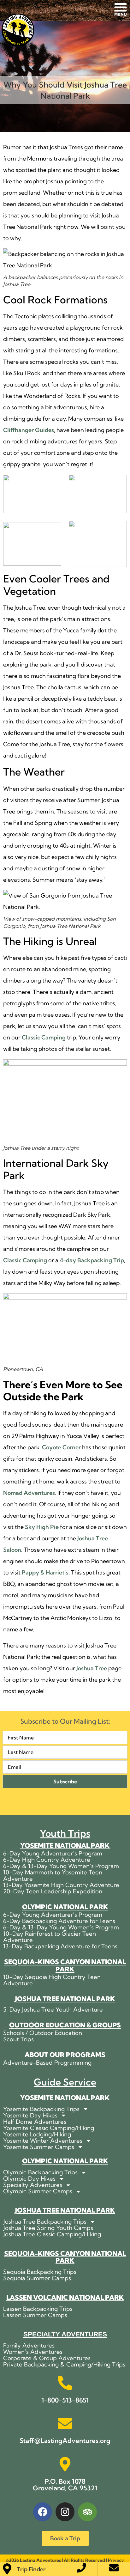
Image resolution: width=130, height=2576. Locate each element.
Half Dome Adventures (35, 2122)
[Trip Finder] (7, 2569)
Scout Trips (18, 2039)
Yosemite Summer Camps (39, 2147)
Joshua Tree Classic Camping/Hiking (52, 2234)
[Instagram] (65, 2512)
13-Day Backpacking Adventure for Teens (60, 1946)
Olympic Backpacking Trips (40, 2172)
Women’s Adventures (33, 2352)
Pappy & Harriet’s (45, 1572)
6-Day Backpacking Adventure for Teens (59, 1921)
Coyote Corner (61, 1447)
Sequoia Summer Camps (37, 2278)
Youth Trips (65, 1833)
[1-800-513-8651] (65, 2383)
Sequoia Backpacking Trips (40, 2272)
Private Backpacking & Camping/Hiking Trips (64, 2365)
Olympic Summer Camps (38, 2191)
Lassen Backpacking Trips (38, 2309)
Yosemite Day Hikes (30, 2116)
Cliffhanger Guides (29, 430)
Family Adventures (29, 2346)
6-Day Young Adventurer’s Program (53, 1854)
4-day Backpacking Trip (92, 1260)
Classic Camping (44, 1037)
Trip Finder (31, 2569)
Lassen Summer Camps (35, 2315)
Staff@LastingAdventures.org (65, 2441)
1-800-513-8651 (65, 2400)
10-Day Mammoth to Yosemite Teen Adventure (53, 1876)
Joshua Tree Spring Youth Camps (48, 2228)
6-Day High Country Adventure (47, 1860)
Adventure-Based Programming (47, 2063)
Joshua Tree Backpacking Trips (45, 2222)
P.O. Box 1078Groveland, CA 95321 (65, 2485)
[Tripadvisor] (87, 2512)
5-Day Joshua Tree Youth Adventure (53, 2010)
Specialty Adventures (33, 2185)
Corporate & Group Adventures (47, 2358)
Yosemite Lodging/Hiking (37, 2134)
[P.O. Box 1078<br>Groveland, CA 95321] (65, 2464)
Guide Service (65, 2082)
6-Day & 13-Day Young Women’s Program (61, 1866)
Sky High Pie (42, 1527)
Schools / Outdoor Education (43, 2033)
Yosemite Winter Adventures (43, 2141)
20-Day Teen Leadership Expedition (53, 1891)
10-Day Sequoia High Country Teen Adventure (52, 1980)
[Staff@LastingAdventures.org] (65, 2423)
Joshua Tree (92, 1668)
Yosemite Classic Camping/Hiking (49, 2128)
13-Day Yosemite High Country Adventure (61, 1885)
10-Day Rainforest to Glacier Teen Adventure (50, 1937)
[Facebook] (43, 2512)
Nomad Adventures (29, 1493)
